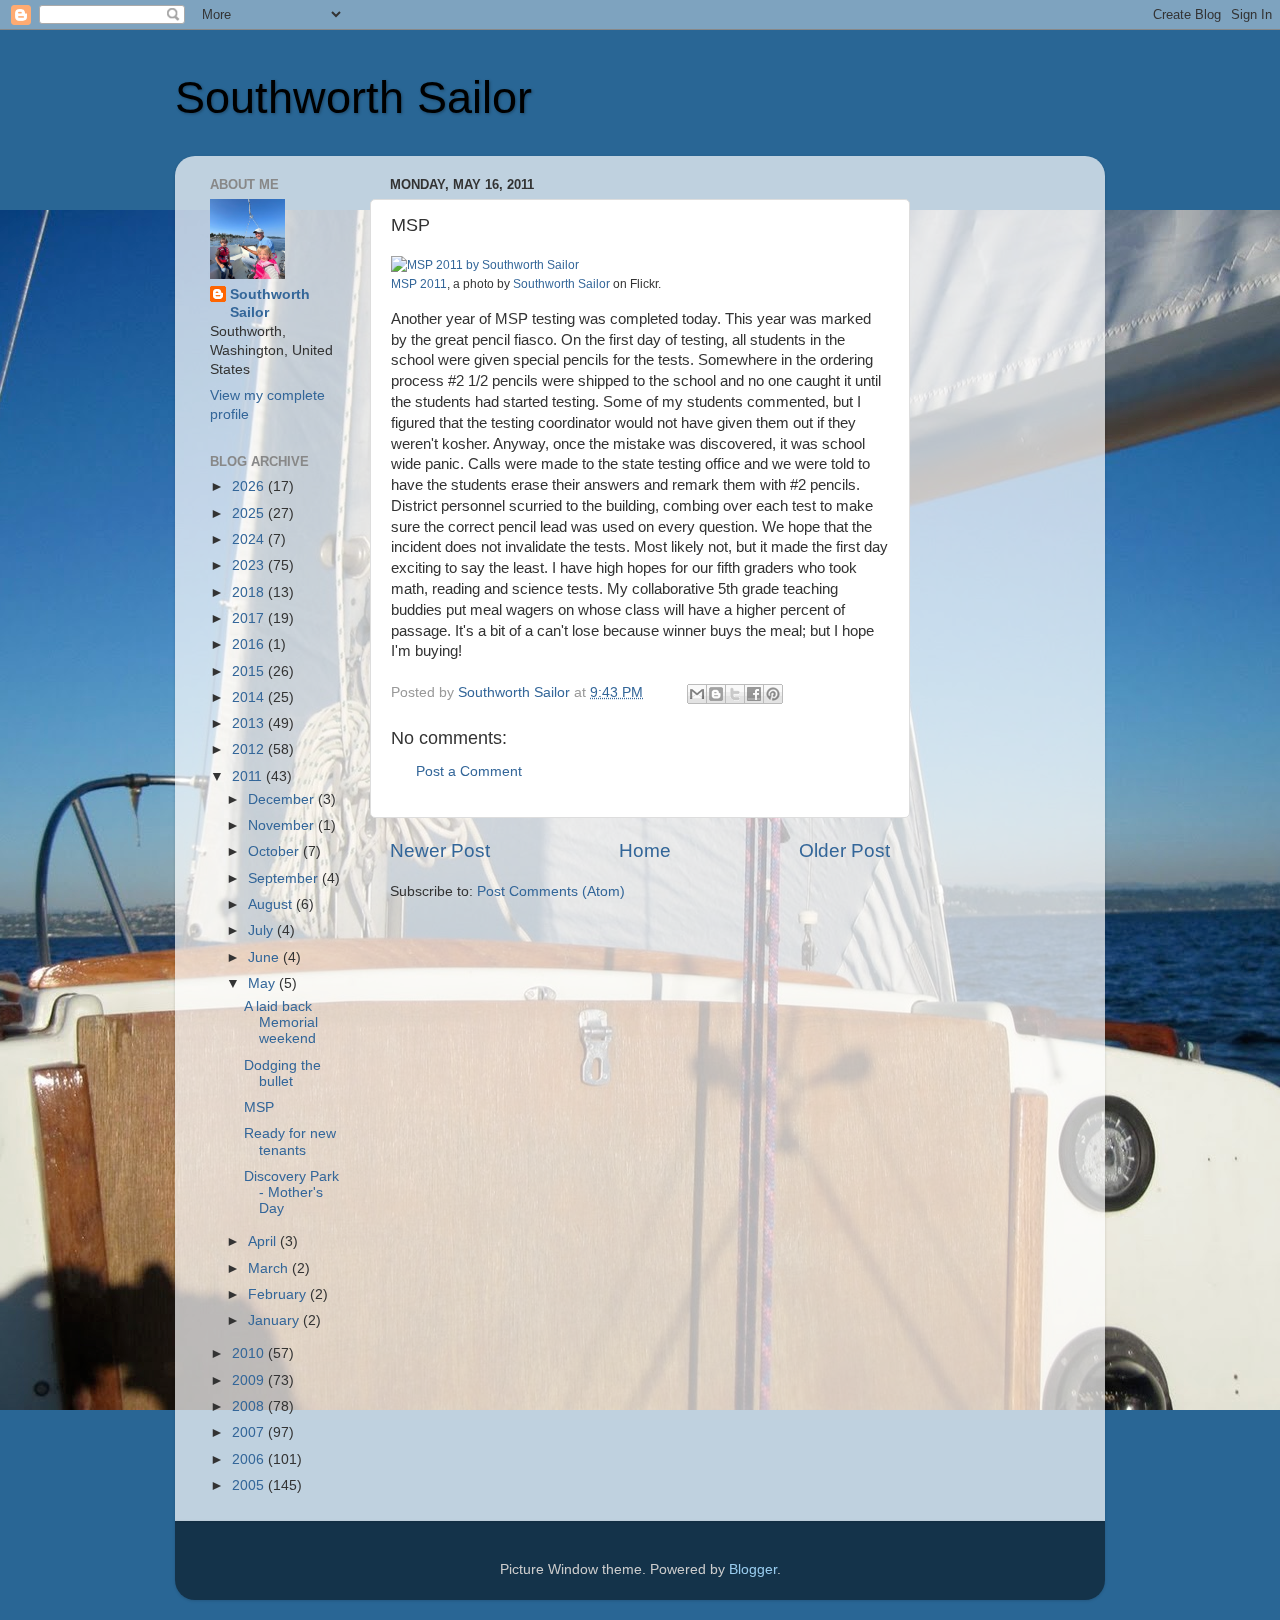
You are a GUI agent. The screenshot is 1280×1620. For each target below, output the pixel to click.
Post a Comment (469, 771)
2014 (250, 697)
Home (645, 850)
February (279, 1294)
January (275, 1320)
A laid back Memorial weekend (281, 1022)
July (262, 930)
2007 (250, 1432)
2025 (250, 513)
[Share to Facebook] (754, 694)
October (275, 851)
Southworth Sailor (353, 97)
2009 (250, 1380)
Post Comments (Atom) (551, 891)
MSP (259, 1107)
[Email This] (697, 694)
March (270, 1268)
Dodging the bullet (282, 1073)
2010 (250, 1353)
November (283, 825)
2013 (250, 723)
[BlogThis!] (716, 694)
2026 (250, 486)
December (283, 799)
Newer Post (440, 850)
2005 (250, 1485)
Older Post (844, 850)
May (263, 983)
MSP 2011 (419, 284)
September (285, 878)
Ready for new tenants (290, 1141)
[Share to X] (735, 694)
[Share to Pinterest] (773, 694)
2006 (250, 1459)
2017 (250, 618)
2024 (250, 539)
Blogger (753, 1569)
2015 (250, 671)
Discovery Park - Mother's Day (291, 1192)
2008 (250, 1406)
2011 (249, 776)
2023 (250, 565)
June (265, 957)
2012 (250, 749)
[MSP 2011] (485, 265)
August (272, 904)
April (264, 1241)
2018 (250, 592)
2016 (250, 644)
